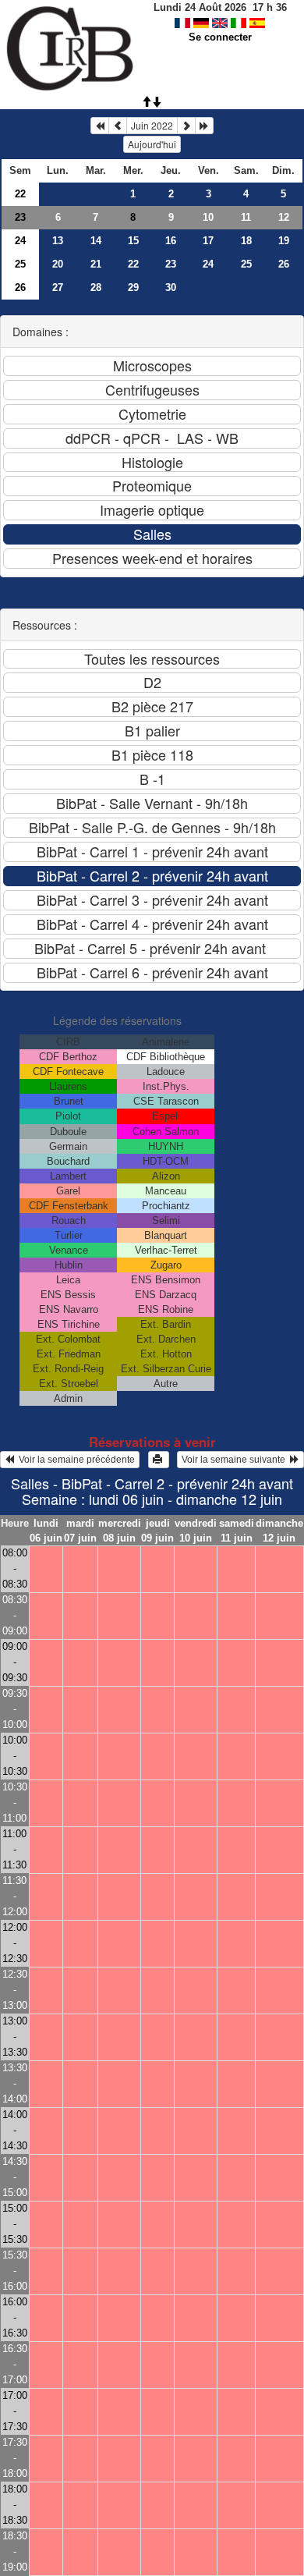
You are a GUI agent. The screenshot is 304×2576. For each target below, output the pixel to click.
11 (246, 217)
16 (171, 241)
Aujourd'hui (152, 144)
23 (20, 217)
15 (133, 241)
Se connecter (220, 37)
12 (284, 217)
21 (96, 264)
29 (133, 287)
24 (20, 241)
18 (246, 241)
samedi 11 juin (237, 1531)
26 (284, 264)
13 (58, 241)
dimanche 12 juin (279, 1531)
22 (20, 194)
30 (171, 287)
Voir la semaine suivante (236, 1460)
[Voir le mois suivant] (186, 126)
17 (208, 241)
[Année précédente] (100, 126)
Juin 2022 (152, 125)
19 (284, 241)
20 (58, 264)
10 (208, 217)
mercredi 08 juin (120, 1531)
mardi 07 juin (80, 1531)
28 (96, 287)
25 (20, 264)
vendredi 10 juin (196, 1531)
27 (58, 287)
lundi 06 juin (46, 1531)
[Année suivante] (204, 126)
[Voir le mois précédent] (118, 126)
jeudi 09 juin (157, 1531)
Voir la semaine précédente (74, 1460)
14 (96, 241)
